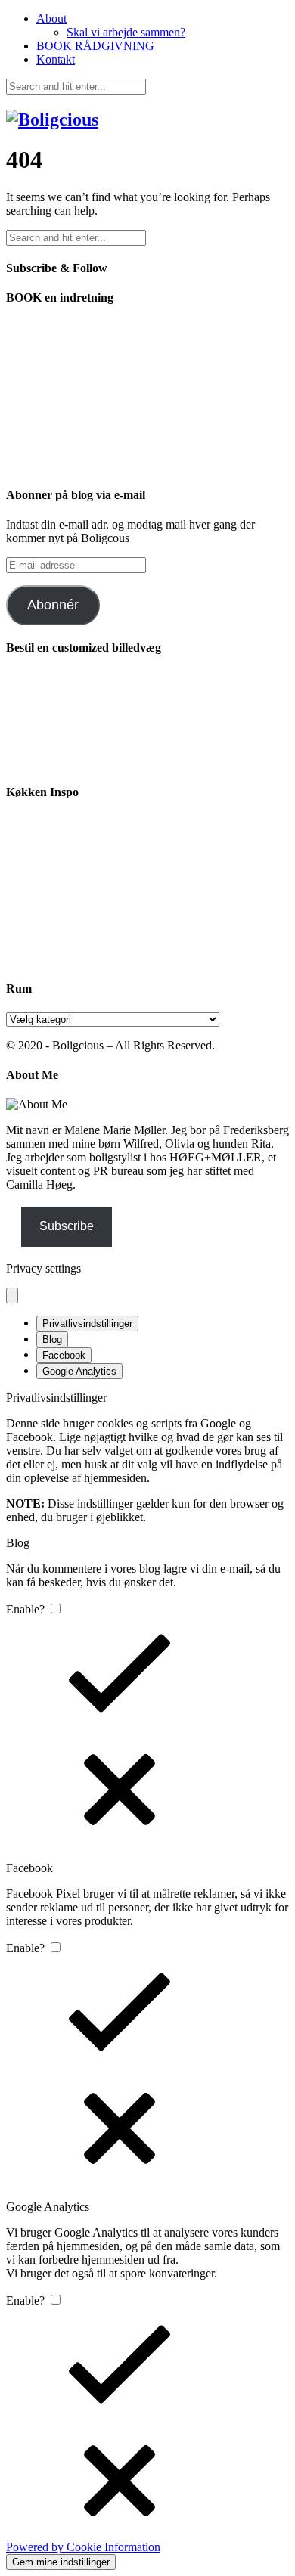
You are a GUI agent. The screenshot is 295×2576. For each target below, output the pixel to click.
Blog (52, 1339)
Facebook (64, 1355)
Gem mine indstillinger (61, 2562)
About (51, 19)
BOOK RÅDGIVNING (95, 46)
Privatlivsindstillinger (87, 1324)
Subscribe (67, 1226)
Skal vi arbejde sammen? (126, 32)
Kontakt (56, 59)
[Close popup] (12, 1296)
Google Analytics (79, 1371)
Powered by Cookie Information (83, 2547)
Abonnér (53, 605)
